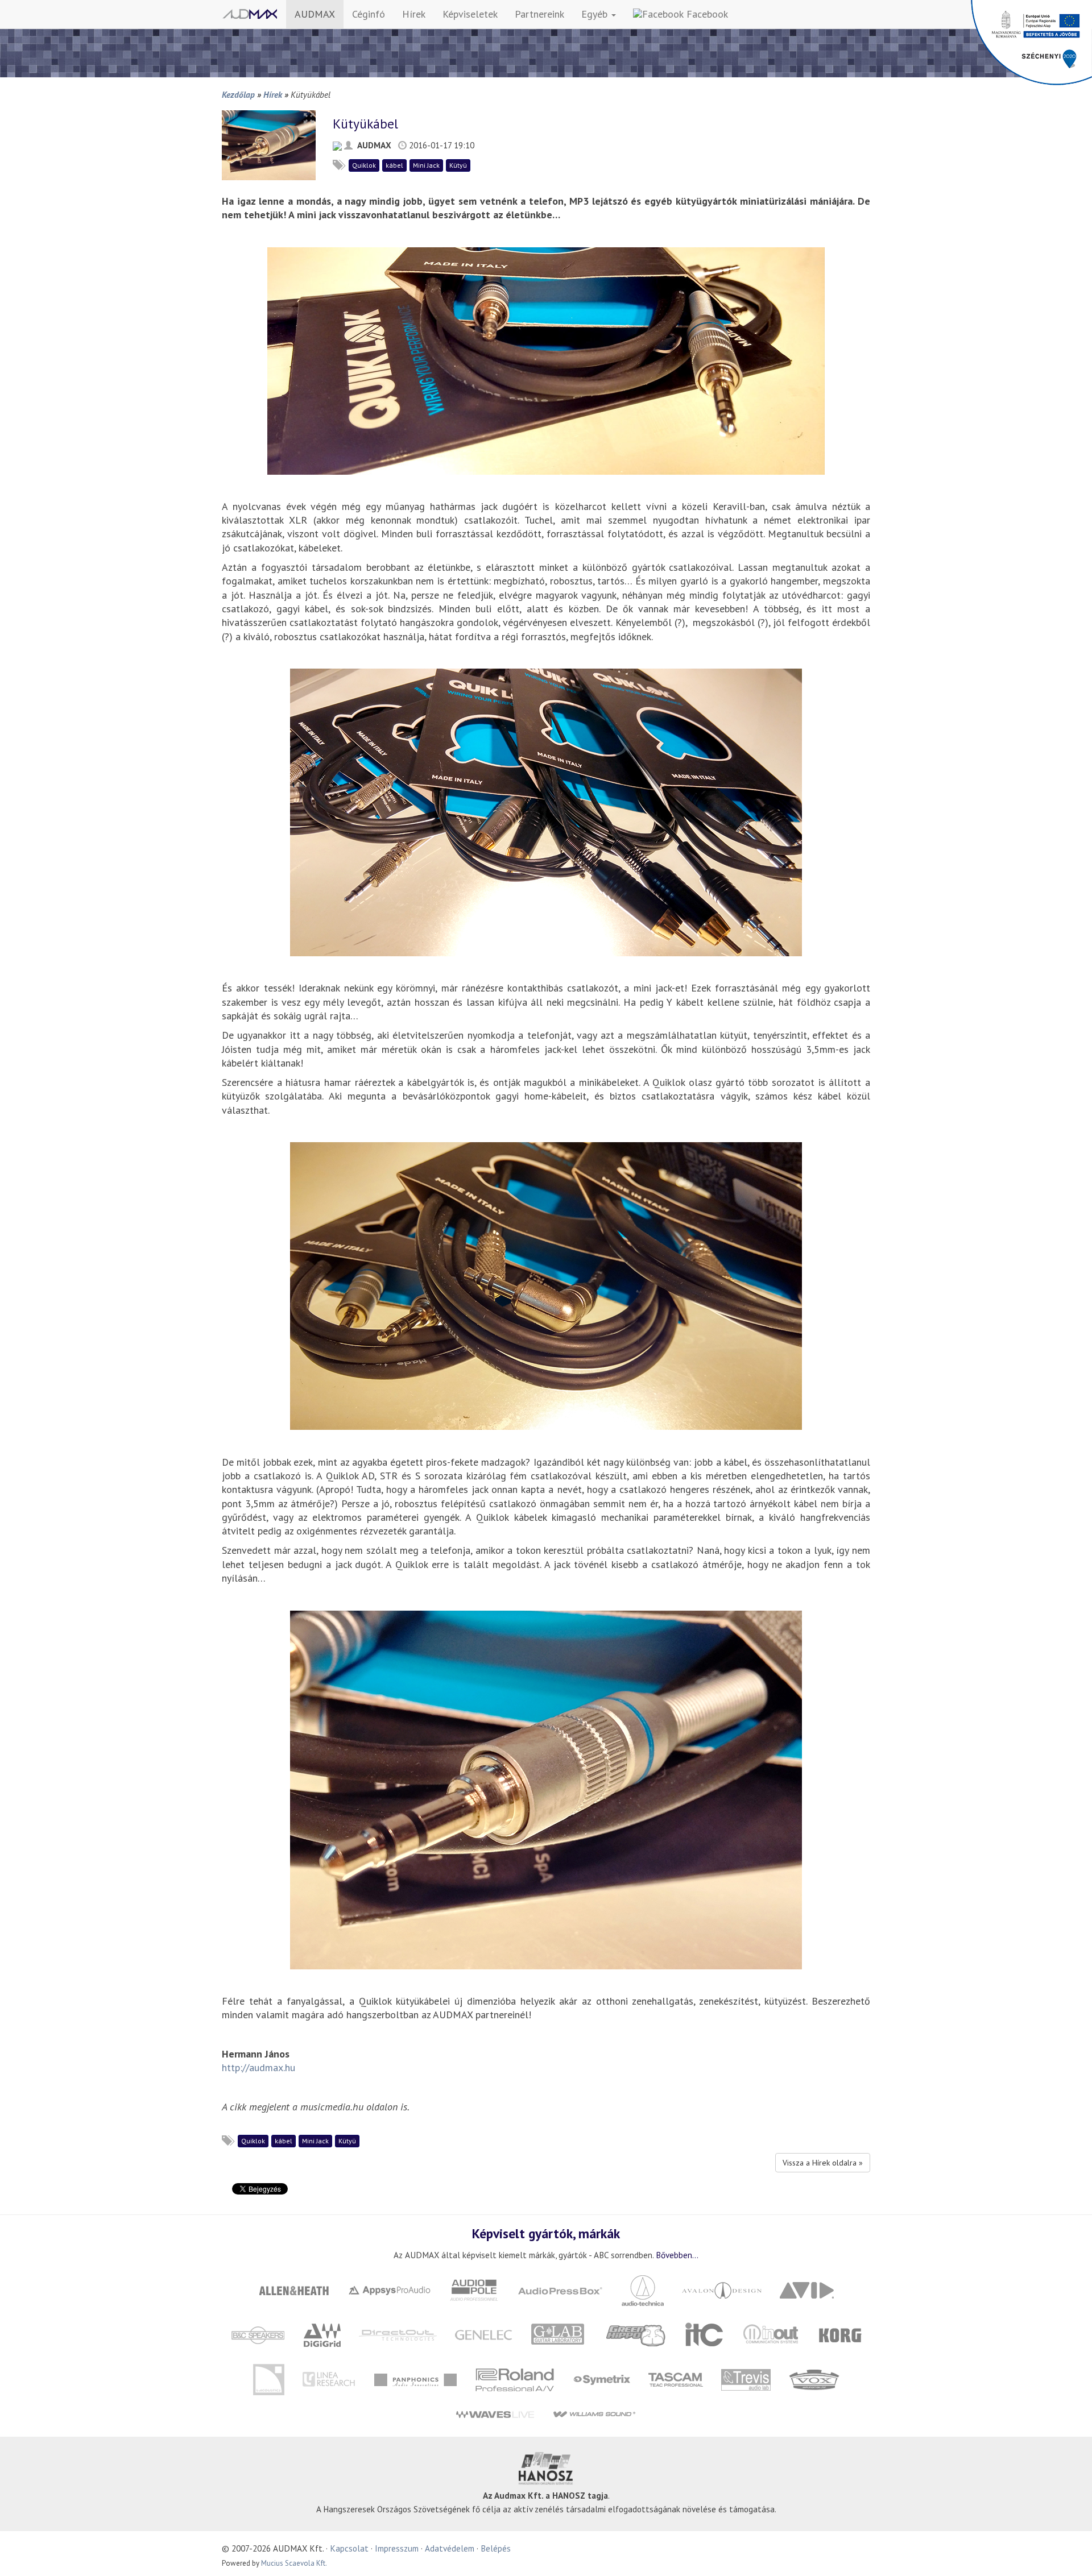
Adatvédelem (450, 2548)
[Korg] (841, 2334)
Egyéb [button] (596, 14)
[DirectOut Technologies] (398, 2334)
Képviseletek (470, 14)
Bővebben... (677, 2255)
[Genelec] (484, 2334)
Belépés (496, 2548)
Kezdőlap (238, 94)
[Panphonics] (415, 2378)
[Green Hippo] (636, 2334)
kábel (394, 165)
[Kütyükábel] (269, 144)
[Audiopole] (474, 2289)
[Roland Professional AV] (515, 2378)
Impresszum (397, 2548)
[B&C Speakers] (258, 2334)
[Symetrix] (601, 2378)
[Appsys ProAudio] (390, 2289)
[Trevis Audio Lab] (746, 2378)
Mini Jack (426, 165)
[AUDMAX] (250, 14)
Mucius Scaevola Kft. (294, 2563)
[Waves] (495, 2414)
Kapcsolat (349, 2548)
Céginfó (369, 14)
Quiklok (364, 165)
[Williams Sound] (594, 2414)
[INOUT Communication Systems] (772, 2334)
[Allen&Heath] (294, 2289)
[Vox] (814, 2378)
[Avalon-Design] (722, 2289)
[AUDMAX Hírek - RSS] (337, 145)
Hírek (414, 14)
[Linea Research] (329, 2378)
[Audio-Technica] (643, 2289)
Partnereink (539, 14)
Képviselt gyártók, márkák (546, 2233)
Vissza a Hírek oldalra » (823, 2163)
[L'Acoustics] (268, 2378)
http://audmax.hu (258, 2067)
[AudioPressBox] (560, 2289)
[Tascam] (675, 2378)
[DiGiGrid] (322, 2334)
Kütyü (458, 165)
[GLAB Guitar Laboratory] (559, 2334)
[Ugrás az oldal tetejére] (1069, 2553)
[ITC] (704, 2334)
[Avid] (807, 2289)
